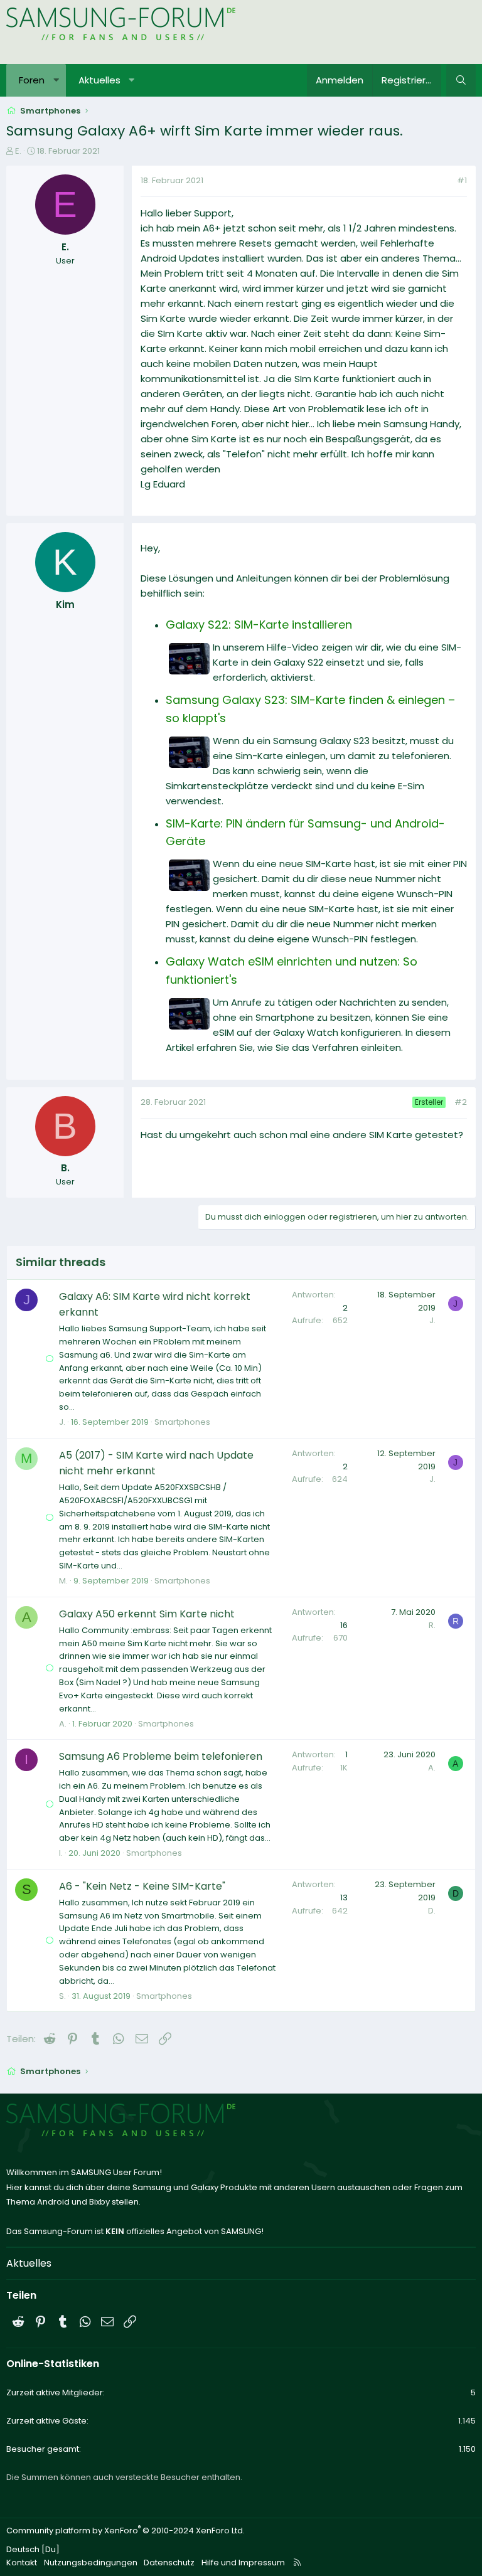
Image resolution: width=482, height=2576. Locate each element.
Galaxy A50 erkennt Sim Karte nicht (147, 1614)
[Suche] (461, 80)
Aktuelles (99, 80)
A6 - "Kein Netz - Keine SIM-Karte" (142, 1886)
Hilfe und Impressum (243, 2563)
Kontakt (22, 2563)
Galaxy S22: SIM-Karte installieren (259, 625)
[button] (56, 80)
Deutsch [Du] (33, 2549)
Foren (32, 80)
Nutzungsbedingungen (91, 2563)
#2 (461, 1102)
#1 (462, 180)
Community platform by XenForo (126, 2531)
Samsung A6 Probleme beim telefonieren (161, 1756)
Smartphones (182, 1422)
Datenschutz (169, 2563)
